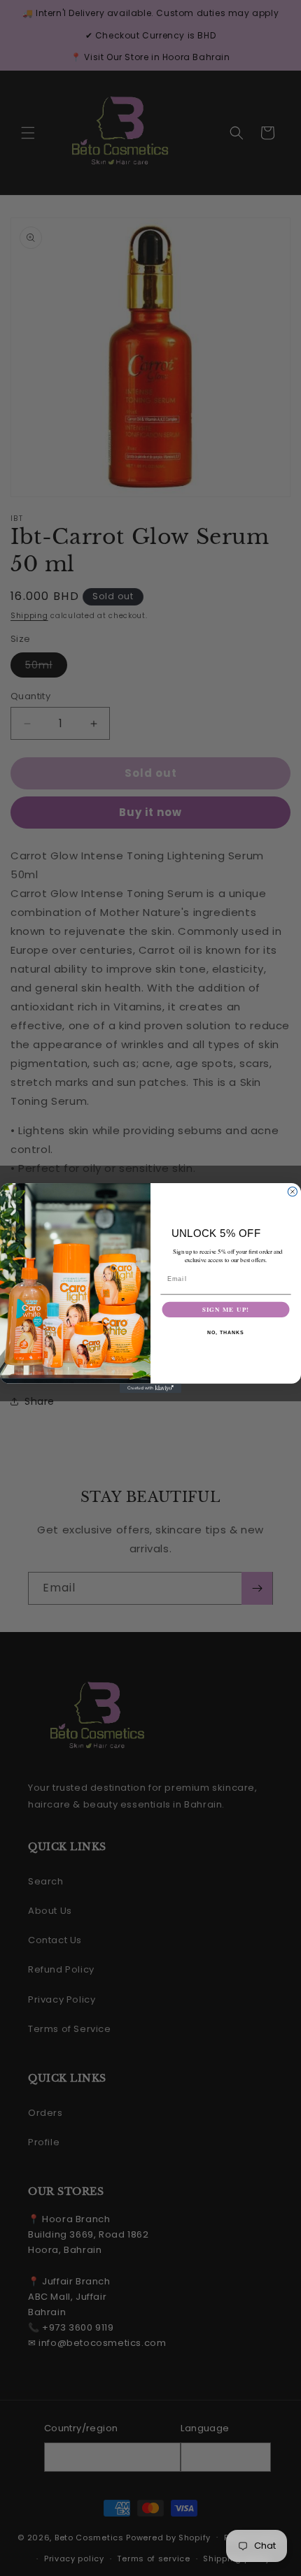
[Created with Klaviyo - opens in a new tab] (150, 1388)
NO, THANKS (225, 1333)
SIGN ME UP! (226, 1309)
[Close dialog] (292, 1192)
